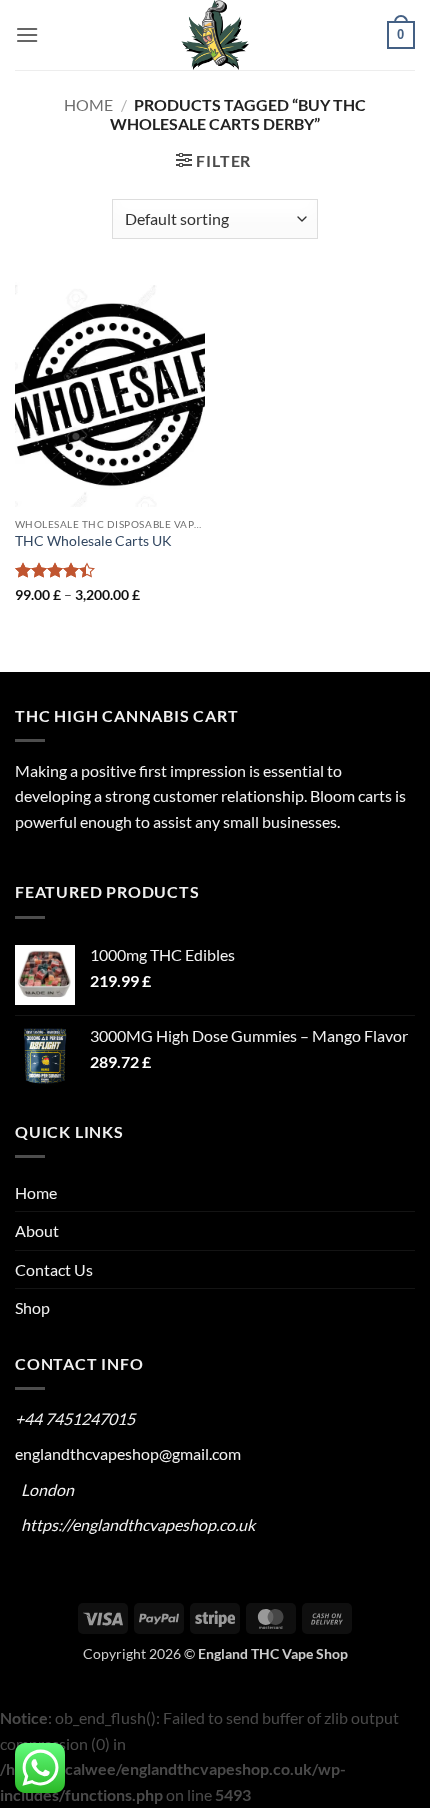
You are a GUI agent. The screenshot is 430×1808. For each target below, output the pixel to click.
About (37, 1230)
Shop (32, 1307)
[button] (27, 34)
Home (88, 104)
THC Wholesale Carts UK (93, 541)
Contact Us (54, 1269)
